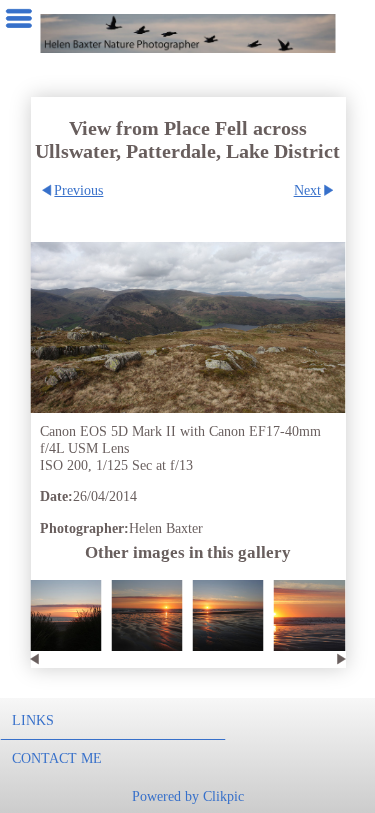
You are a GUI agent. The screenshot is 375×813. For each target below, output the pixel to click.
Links (33, 720)
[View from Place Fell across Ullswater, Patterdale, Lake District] (187, 327)
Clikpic (223, 796)
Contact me (57, 758)
